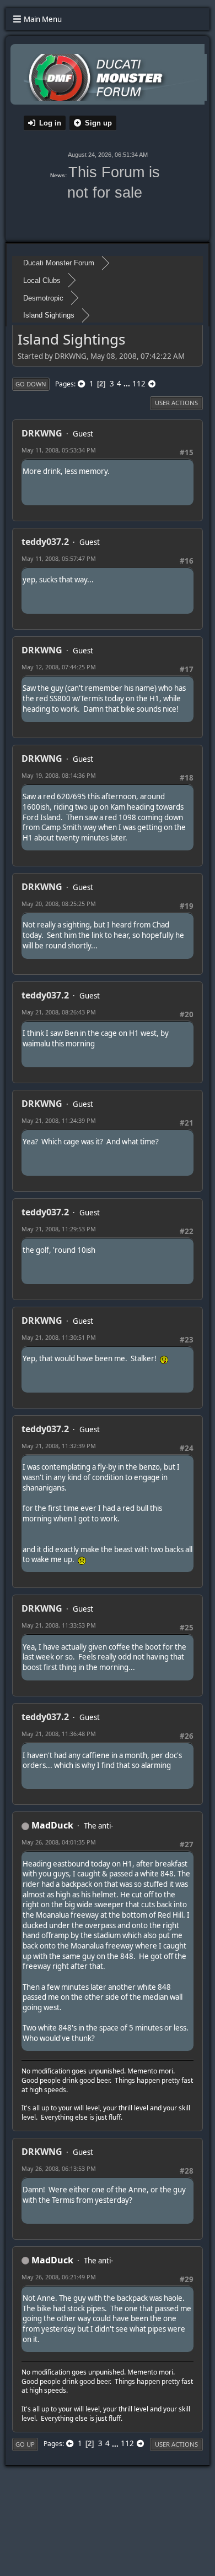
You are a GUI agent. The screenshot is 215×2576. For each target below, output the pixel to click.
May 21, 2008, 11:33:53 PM (59, 1625)
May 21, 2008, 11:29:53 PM (59, 1229)
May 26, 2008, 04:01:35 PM (59, 1842)
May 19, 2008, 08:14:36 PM (59, 775)
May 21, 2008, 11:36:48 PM (59, 1734)
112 (139, 384)
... (128, 384)
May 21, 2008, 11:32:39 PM (59, 1446)
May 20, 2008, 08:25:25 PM (59, 904)
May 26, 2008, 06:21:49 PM (59, 2277)
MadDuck (52, 1825)
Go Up (25, 2444)
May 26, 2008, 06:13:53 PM (59, 2168)
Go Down (31, 384)
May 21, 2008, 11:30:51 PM (59, 1337)
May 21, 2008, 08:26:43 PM (59, 1012)
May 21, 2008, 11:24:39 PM (59, 1120)
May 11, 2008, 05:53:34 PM (59, 450)
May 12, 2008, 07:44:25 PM (59, 667)
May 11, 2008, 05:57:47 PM (59, 558)
